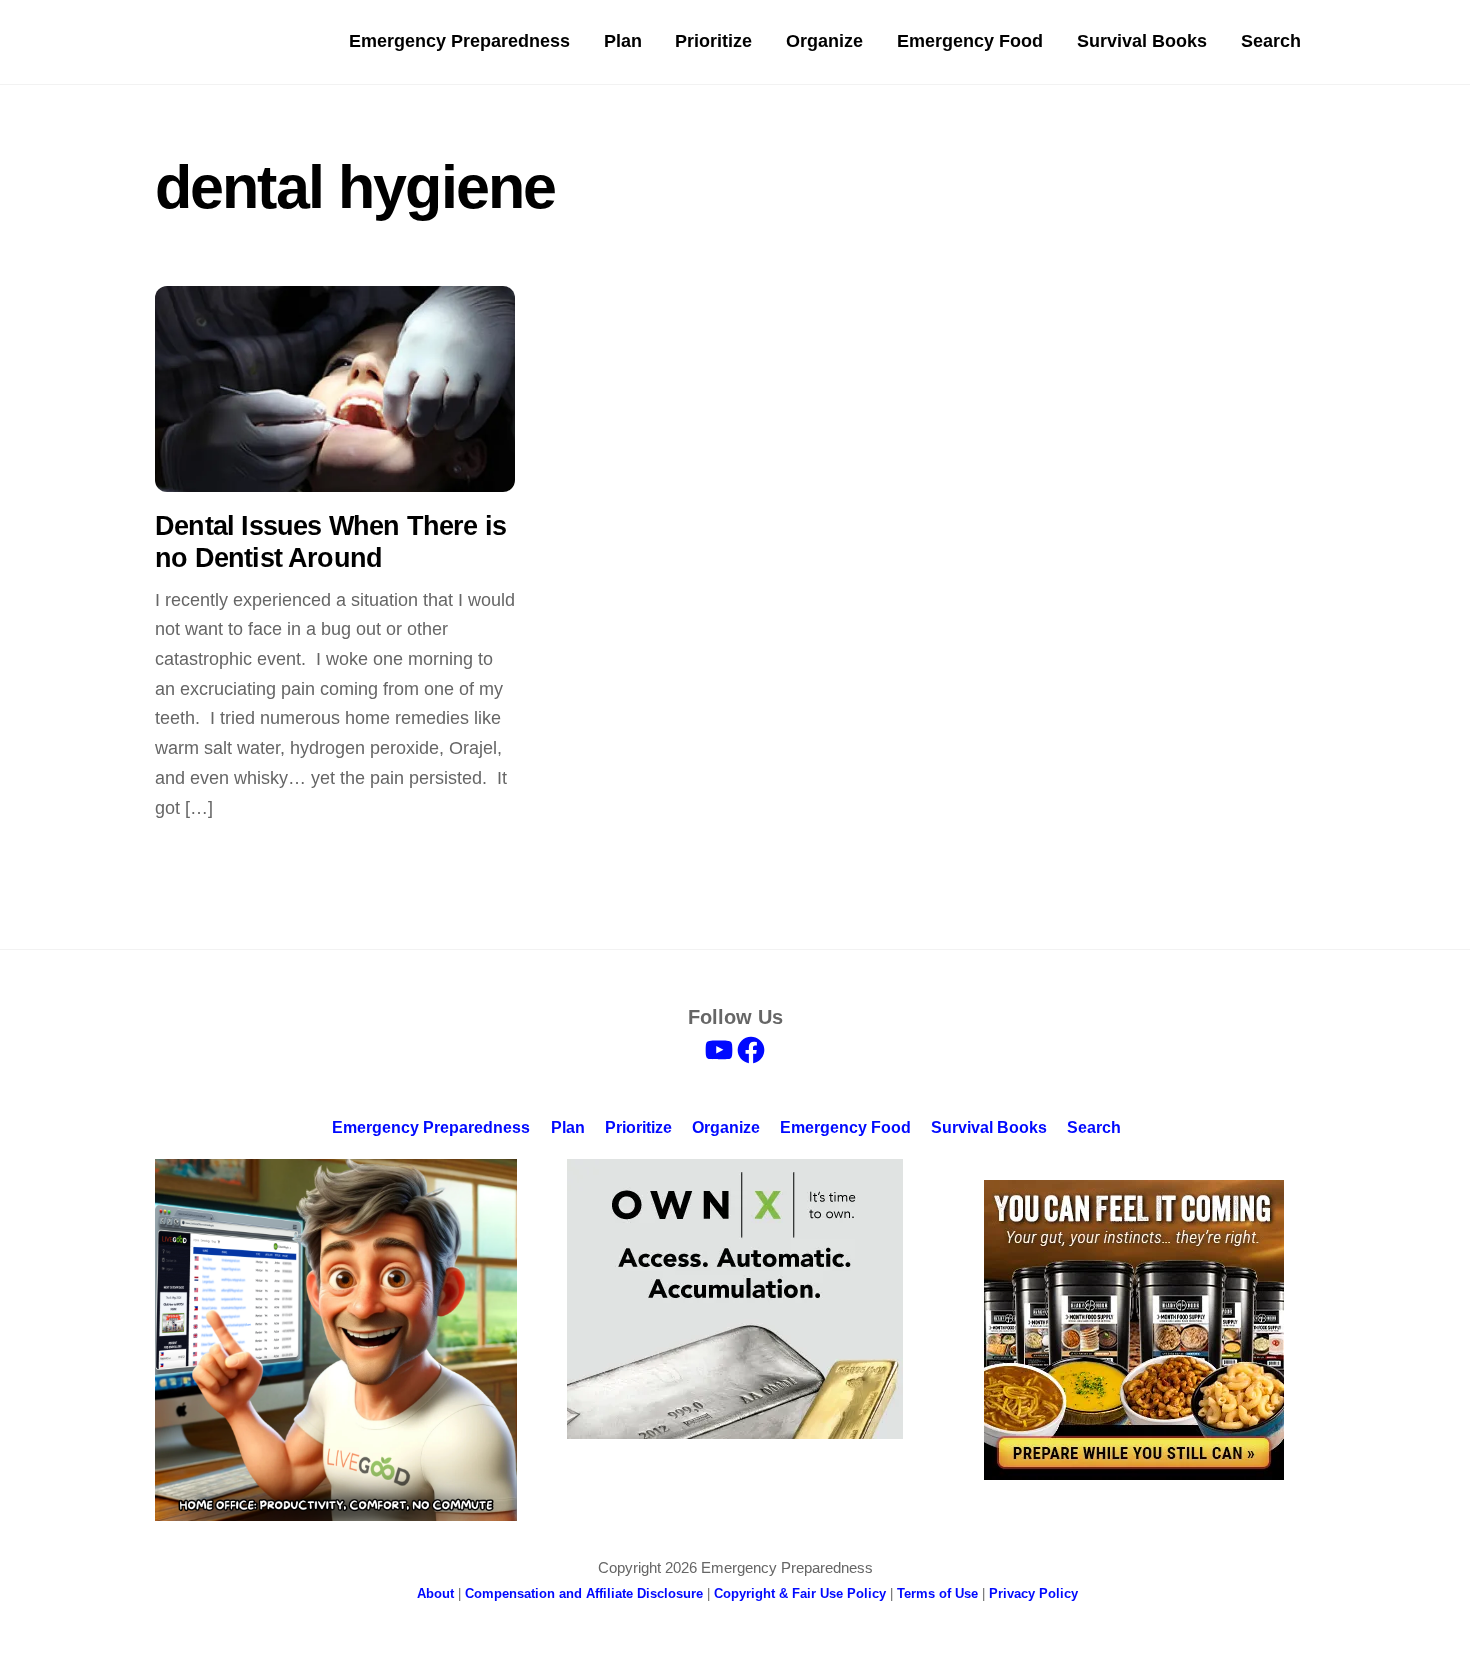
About (435, 1593)
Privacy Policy (1033, 1593)
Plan (623, 41)
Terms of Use (937, 1593)
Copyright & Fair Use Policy (800, 1593)
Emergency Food (970, 41)
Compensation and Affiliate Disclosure (584, 1593)
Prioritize (713, 41)
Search (1271, 41)
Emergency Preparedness (459, 41)
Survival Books (1142, 41)
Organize (824, 41)
